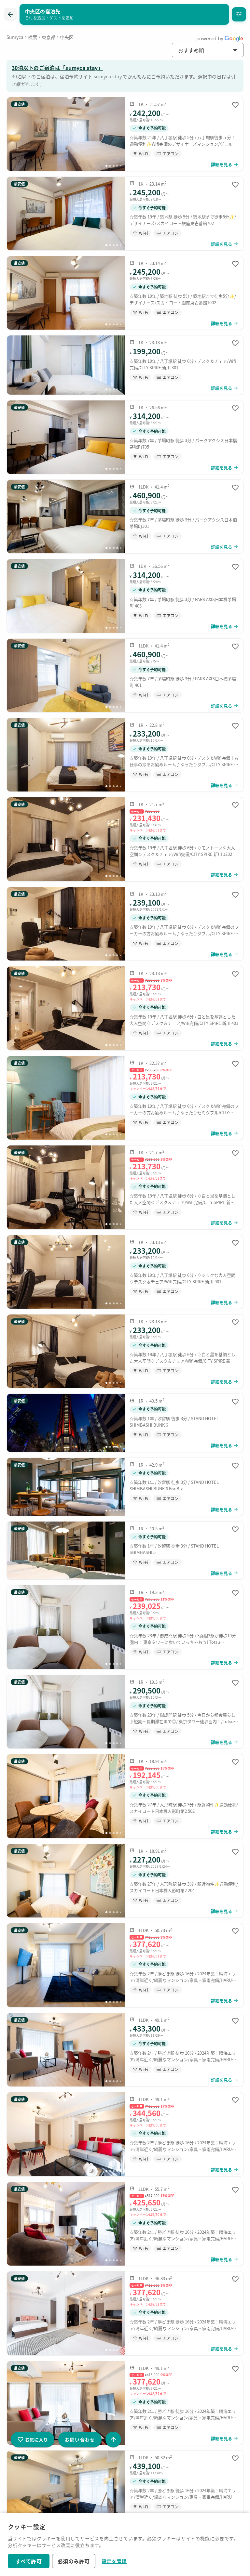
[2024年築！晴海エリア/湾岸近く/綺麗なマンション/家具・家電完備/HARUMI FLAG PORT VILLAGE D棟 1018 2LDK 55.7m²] (125, 2224)
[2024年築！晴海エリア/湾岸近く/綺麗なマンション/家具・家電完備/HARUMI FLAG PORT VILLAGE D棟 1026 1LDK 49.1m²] (125, 2403)
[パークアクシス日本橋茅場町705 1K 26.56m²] (125, 437)
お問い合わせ (80, 2439)
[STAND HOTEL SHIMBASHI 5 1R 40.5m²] (125, 1550)
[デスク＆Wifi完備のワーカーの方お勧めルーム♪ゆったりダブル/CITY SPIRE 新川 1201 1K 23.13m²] (125, 924)
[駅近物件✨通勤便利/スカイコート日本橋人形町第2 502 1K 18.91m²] (125, 1796)
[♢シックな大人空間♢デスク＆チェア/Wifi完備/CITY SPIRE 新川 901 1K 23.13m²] (125, 1272)
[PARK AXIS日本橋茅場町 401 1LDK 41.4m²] (125, 675)
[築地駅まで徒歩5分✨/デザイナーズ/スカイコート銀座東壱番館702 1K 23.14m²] (125, 214)
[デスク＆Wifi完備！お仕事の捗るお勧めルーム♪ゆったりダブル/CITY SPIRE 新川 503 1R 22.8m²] (125, 755)
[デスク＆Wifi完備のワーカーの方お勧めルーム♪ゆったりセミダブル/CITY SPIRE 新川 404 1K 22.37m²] (125, 1098)
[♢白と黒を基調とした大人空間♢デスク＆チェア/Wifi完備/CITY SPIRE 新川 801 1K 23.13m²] (125, 1351)
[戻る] (10, 14)
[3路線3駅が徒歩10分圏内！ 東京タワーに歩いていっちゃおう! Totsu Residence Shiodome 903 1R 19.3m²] (125, 1627)
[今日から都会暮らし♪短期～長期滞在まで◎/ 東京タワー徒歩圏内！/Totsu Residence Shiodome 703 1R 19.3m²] (125, 1712)
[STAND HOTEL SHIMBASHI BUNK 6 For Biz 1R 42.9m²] (125, 1487)
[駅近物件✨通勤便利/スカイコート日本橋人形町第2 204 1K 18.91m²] (125, 1881)
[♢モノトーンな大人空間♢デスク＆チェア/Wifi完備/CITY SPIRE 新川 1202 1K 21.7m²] (125, 839)
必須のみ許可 (74, 2561)
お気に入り (36, 2439)
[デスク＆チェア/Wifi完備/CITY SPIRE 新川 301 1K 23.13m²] (125, 365)
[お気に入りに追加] (235, 105)
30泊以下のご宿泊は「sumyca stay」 (57, 68)
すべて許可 (29, 2561)
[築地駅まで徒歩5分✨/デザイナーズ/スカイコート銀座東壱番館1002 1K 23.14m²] (125, 293)
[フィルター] (239, 14)
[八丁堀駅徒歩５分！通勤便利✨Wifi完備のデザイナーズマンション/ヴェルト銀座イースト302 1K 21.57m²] (125, 134)
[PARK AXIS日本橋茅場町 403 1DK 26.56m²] (125, 596)
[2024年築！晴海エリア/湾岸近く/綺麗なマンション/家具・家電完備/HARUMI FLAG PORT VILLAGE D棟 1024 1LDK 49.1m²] (125, 2050)
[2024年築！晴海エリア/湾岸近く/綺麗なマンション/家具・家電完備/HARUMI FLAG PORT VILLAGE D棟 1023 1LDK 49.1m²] (125, 2134)
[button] (208, 50)
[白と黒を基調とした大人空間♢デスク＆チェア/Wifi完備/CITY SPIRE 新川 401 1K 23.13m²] (125, 1008)
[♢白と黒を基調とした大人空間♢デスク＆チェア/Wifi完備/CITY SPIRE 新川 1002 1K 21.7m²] (125, 1187)
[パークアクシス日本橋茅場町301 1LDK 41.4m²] (125, 517)
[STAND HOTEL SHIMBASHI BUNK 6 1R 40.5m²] (125, 1423)
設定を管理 (114, 2561)
